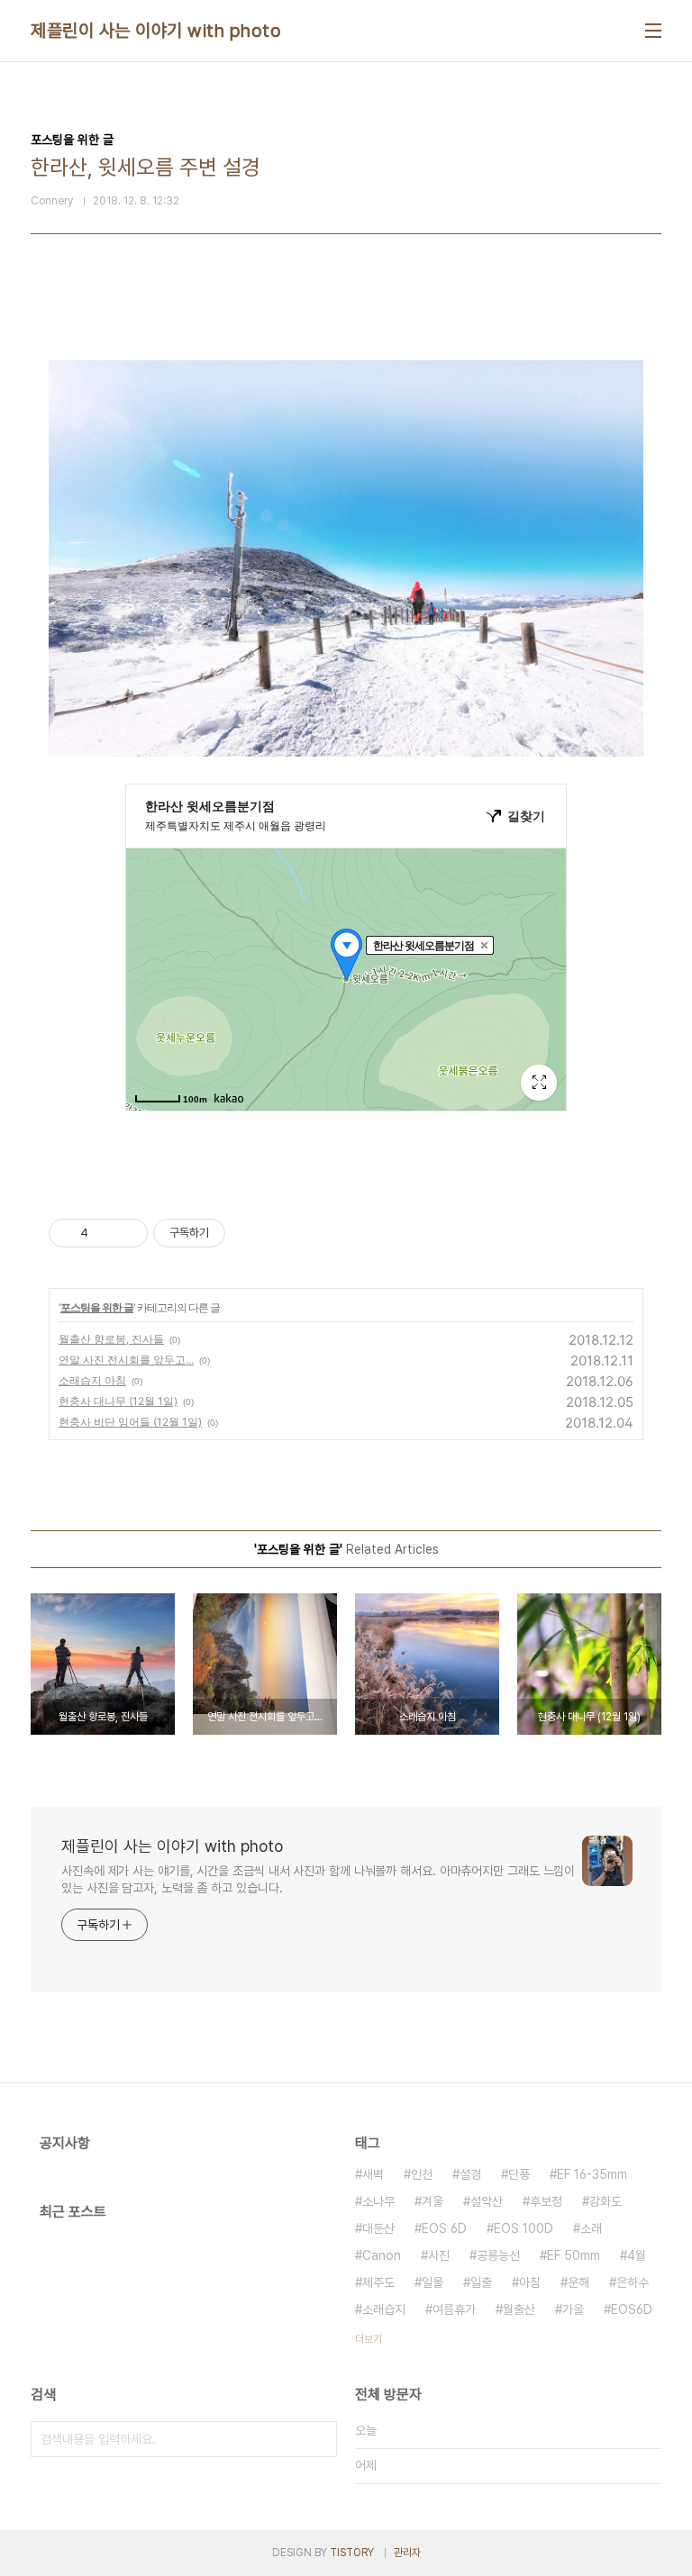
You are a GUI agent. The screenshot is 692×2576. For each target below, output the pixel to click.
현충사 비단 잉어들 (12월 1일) (130, 1422)
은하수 (633, 2282)
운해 (578, 2282)
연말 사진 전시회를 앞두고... (126, 1360)
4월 (637, 2255)
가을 (573, 2309)
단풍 (519, 2174)
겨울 (432, 2201)
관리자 (407, 2553)
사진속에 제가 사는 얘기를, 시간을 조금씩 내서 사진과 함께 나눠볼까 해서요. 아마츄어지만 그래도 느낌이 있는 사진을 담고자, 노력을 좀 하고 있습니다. (318, 1879)
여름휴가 (454, 2309)
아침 (530, 2282)
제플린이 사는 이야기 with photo (156, 31)
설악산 (487, 2201)
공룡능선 (498, 2255)
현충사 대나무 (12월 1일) (118, 1401)
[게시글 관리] (127, 1233)
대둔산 (378, 2228)
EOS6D (632, 2309)
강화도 (605, 2201)
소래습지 (384, 2309)
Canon (382, 2255)
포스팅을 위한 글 (97, 1307)
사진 (439, 2255)
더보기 (369, 2339)
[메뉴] (653, 31)
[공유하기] (105, 1233)
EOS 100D (524, 2228)
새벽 (373, 2174)
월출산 (519, 2309)
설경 (470, 2174)
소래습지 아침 (92, 1380)
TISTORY (352, 2553)
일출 (481, 2282)
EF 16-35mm (592, 2174)
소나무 (378, 2201)
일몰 (432, 2282)
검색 (319, 2439)
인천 (422, 2174)
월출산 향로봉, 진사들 (111, 1339)
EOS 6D (444, 2228)
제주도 (378, 2282)
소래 (591, 2228)
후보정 (546, 2201)
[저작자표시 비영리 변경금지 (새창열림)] (250, 1233)
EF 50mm (574, 2255)
